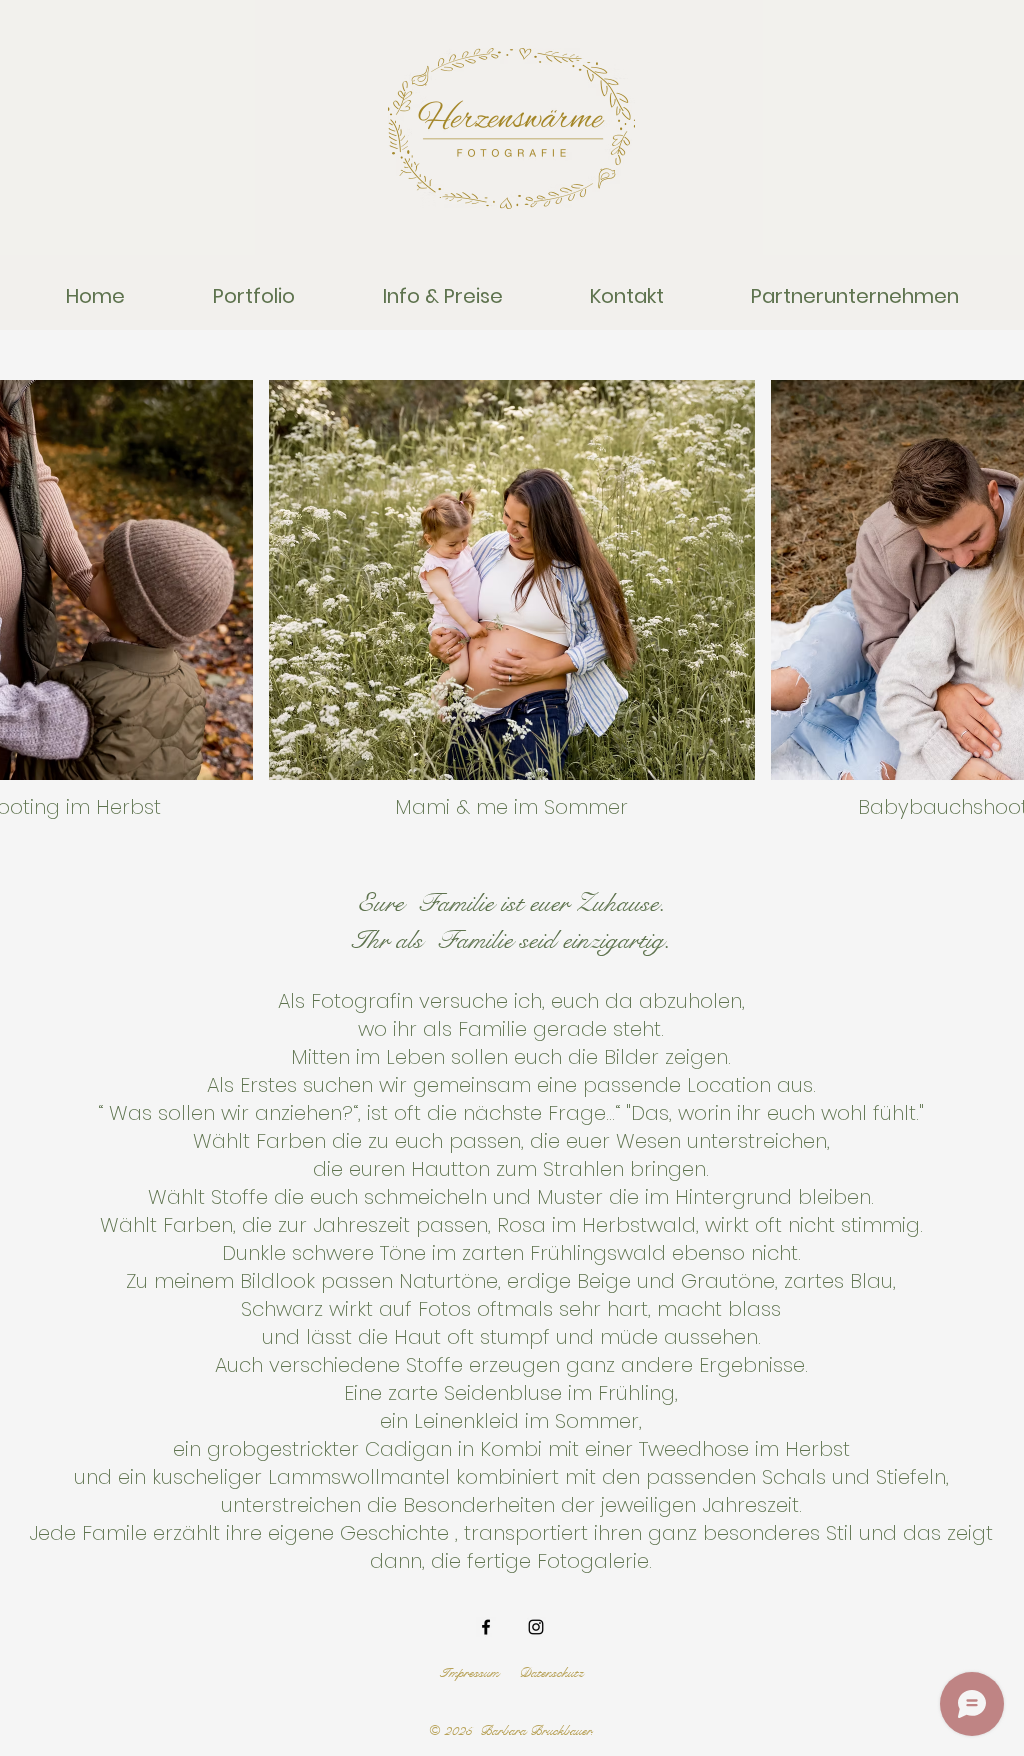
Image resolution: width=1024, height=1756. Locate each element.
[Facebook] (486, 1627)
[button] (254, 296)
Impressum (469, 1673)
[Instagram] (536, 1627)
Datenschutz (551, 1673)
